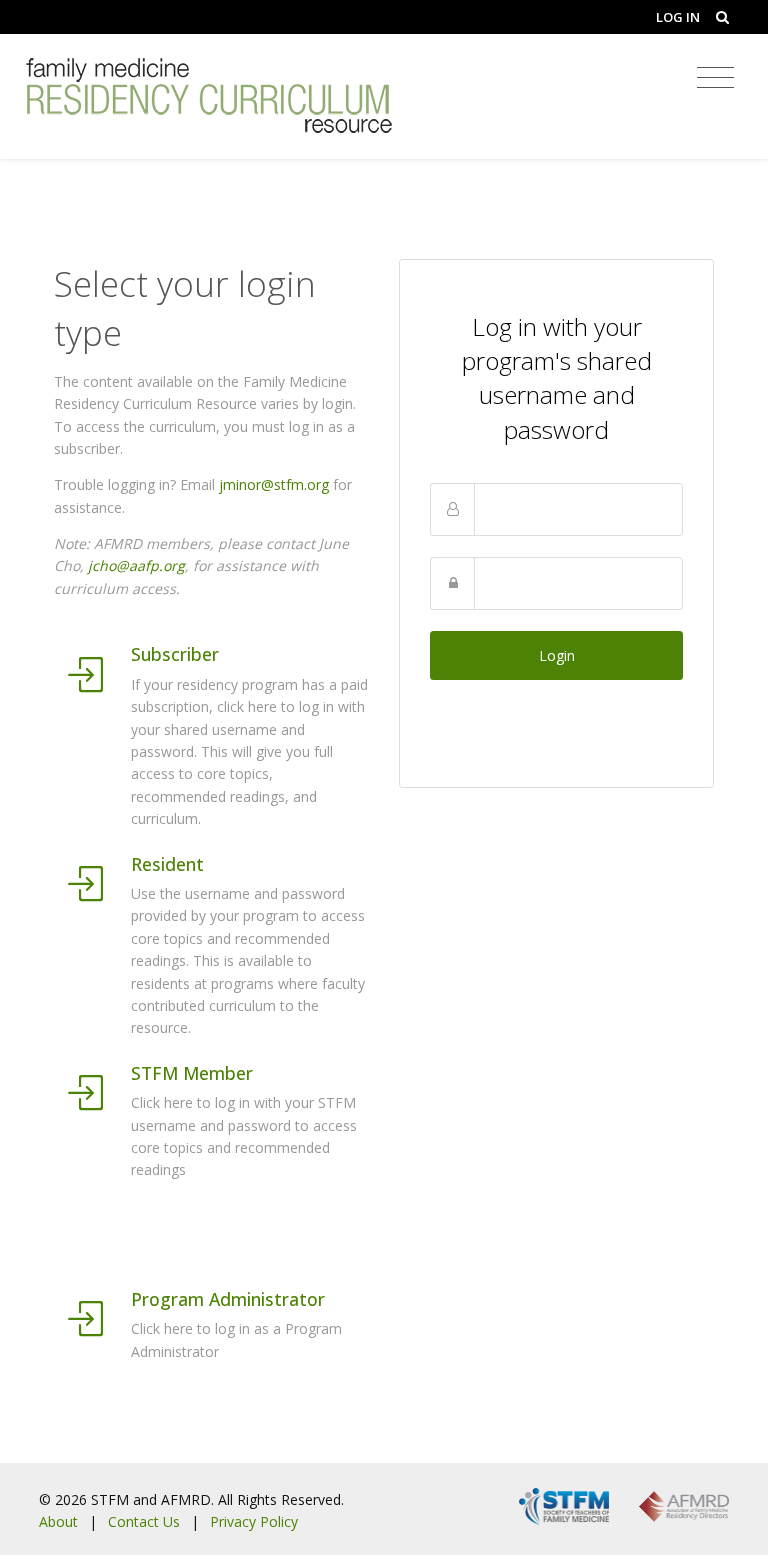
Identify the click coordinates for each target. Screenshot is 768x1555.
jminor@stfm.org (274, 484)
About (58, 1521)
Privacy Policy (254, 1521)
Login (557, 655)
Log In (678, 17)
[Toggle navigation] (715, 78)
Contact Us (144, 1521)
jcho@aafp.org (136, 565)
